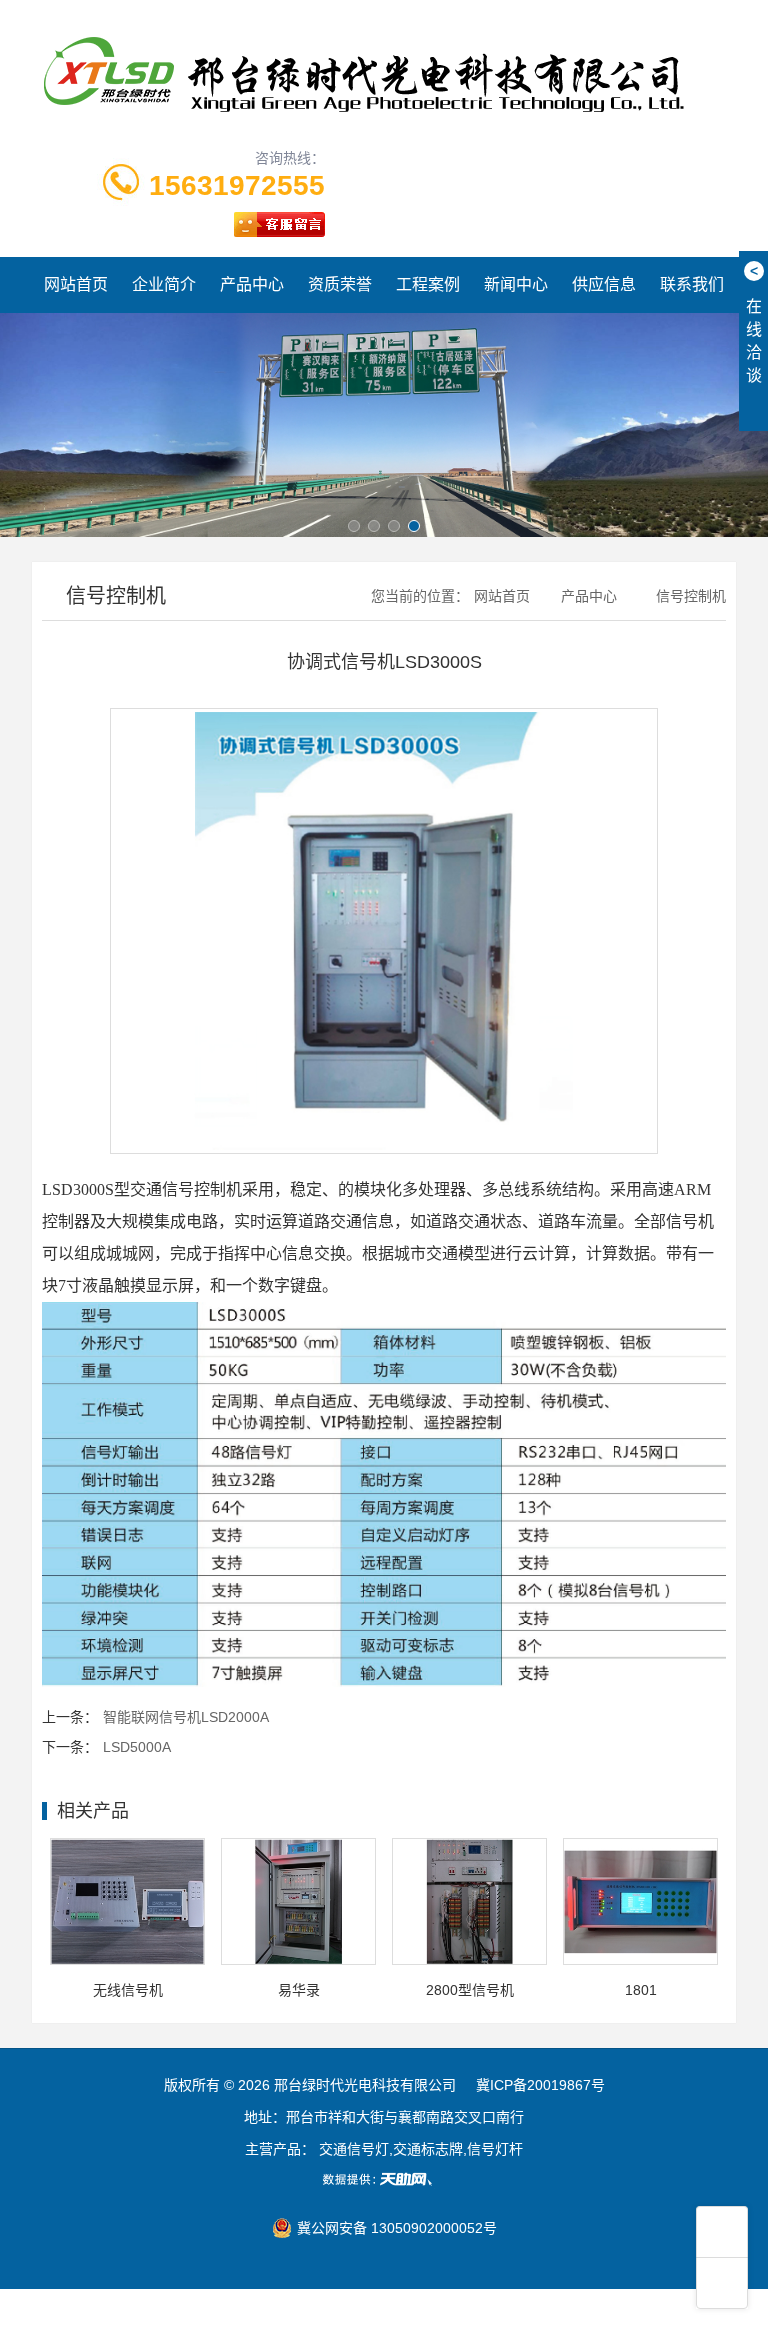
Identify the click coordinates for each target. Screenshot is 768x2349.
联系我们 (692, 284)
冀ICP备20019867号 (540, 2085)
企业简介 (164, 284)
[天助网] (384, 2179)
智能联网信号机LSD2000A (186, 1717)
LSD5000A (137, 1747)
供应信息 (604, 284)
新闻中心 (516, 284)
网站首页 (76, 284)
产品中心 (252, 284)
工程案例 (428, 284)
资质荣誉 (340, 284)
